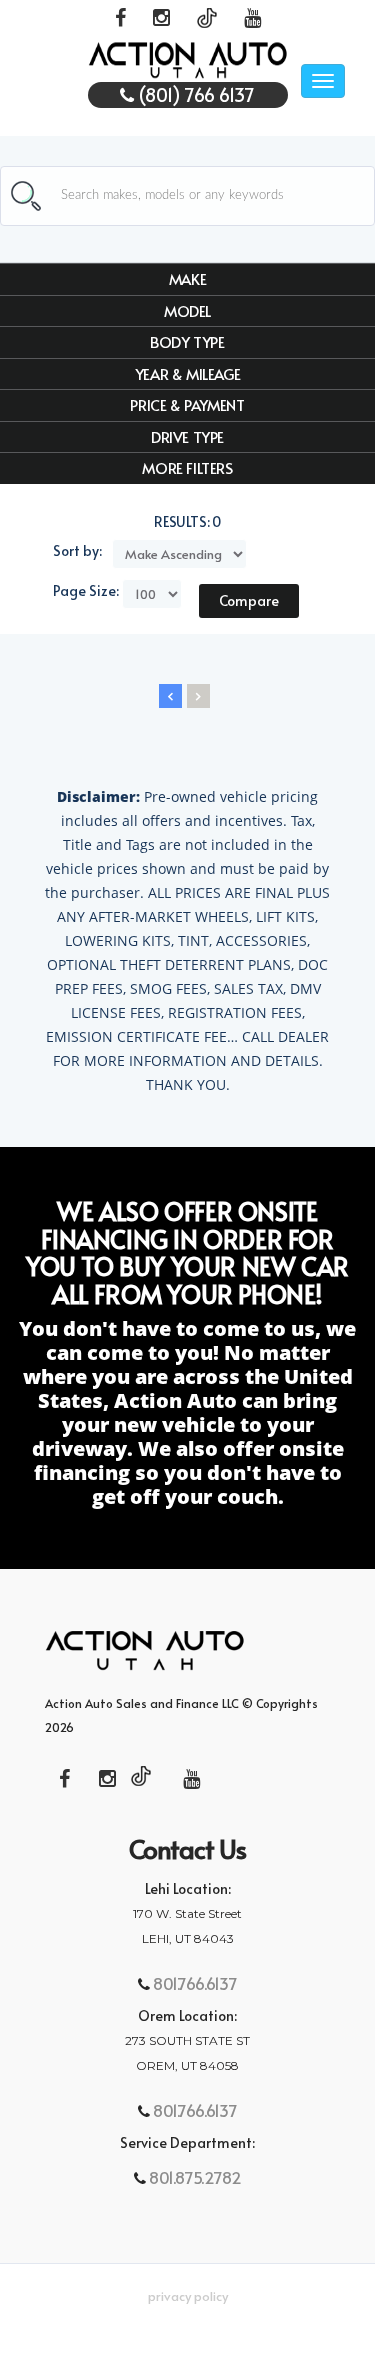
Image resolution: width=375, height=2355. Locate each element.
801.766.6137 (193, 1983)
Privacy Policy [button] (188, 2296)
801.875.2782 (193, 2177)
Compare (249, 600)
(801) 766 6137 (194, 94)
